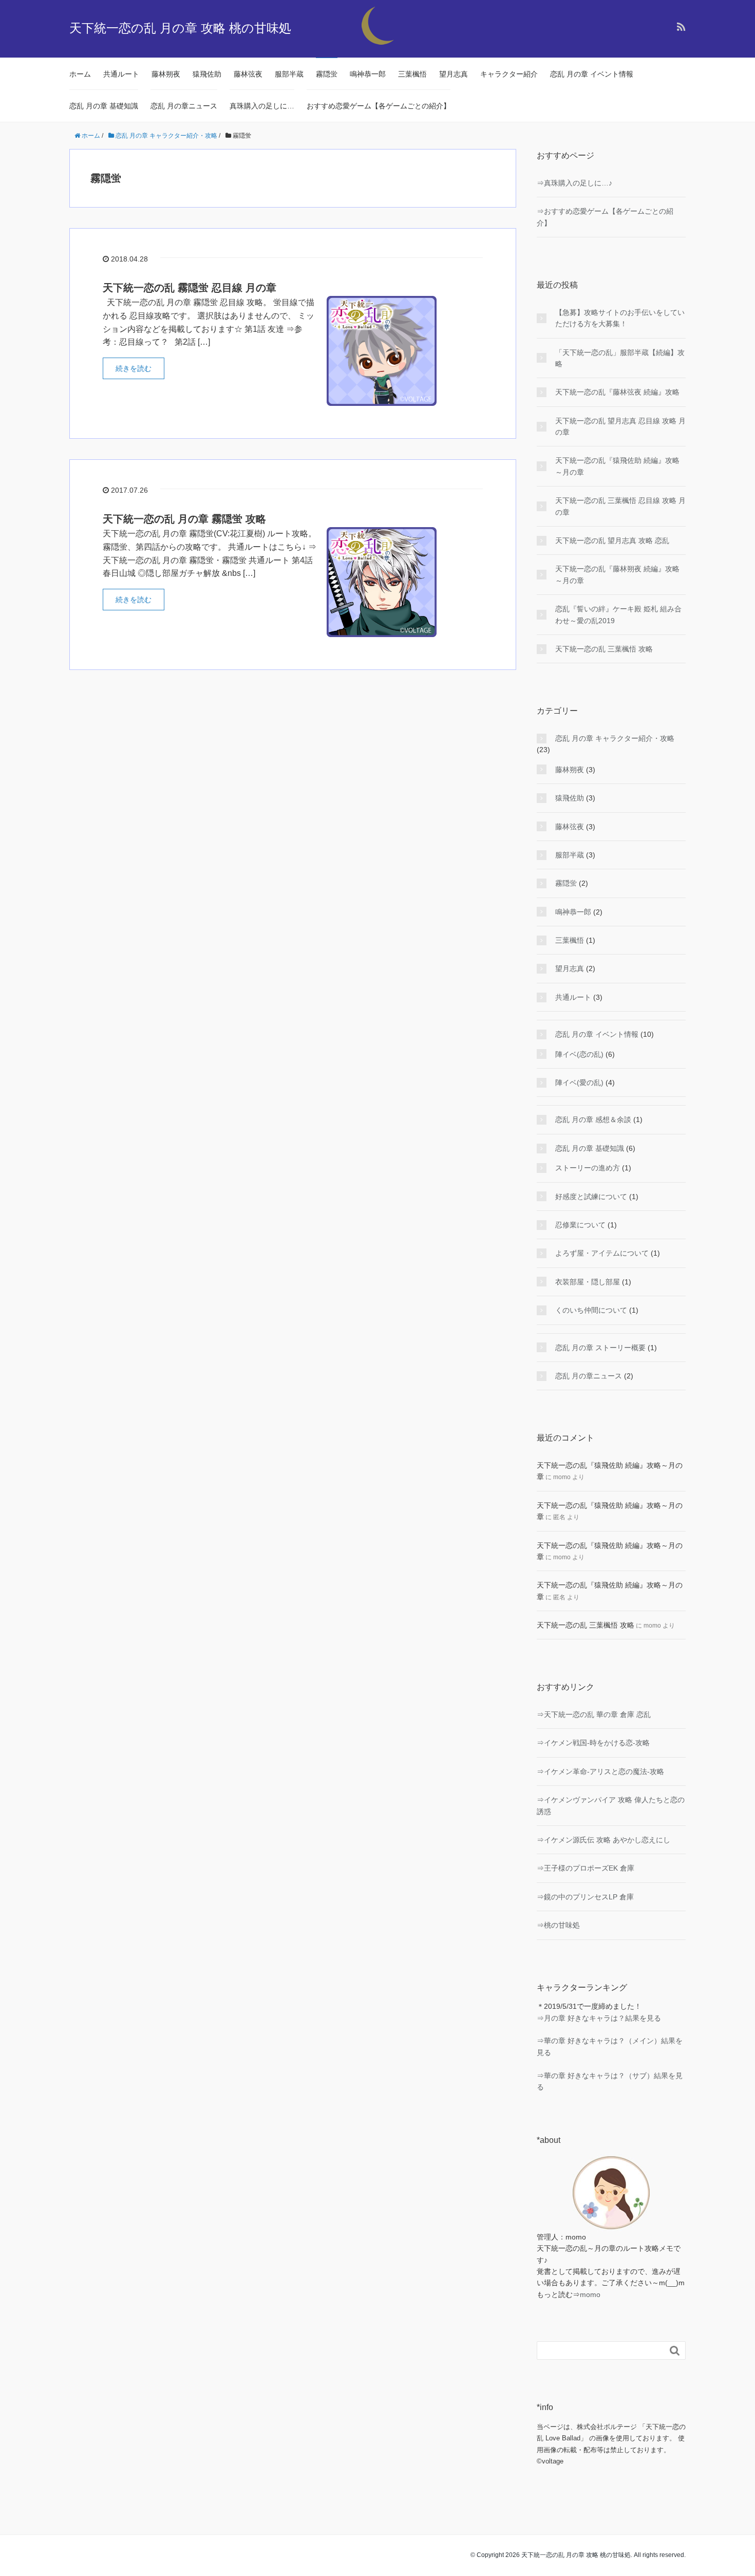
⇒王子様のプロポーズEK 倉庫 (586, 1868)
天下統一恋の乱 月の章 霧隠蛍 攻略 (184, 519)
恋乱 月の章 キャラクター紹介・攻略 (615, 738)
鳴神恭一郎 (368, 74)
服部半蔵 (289, 74)
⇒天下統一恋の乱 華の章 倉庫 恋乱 (594, 1714)
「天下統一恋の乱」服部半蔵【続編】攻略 (620, 358)
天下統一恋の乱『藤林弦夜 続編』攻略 (617, 392)
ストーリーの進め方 (588, 1168)
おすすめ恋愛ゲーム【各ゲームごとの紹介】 (379, 106)
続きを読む (134, 368)
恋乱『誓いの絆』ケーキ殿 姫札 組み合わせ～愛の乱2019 (618, 614)
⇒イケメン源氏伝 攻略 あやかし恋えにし (603, 1840)
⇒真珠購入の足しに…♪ (574, 183)
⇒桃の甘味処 (558, 1925)
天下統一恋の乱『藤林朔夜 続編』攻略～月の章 (617, 574)
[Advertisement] (293, 853)
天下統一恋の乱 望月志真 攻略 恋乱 (612, 540)
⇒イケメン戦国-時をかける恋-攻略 (593, 1743)
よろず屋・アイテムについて (602, 1253)
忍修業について (580, 1225)
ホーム (80, 74)
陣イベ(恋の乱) (579, 1054)
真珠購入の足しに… (262, 106)
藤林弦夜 (248, 74)
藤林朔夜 (166, 74)
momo (590, 2294)
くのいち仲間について (591, 1310)
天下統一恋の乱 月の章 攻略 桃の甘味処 (180, 28)
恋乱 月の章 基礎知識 (104, 106)
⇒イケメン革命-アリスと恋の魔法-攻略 (600, 1771)
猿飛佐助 (207, 74)
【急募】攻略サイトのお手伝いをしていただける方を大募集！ (620, 318)
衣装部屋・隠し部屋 (588, 1282)
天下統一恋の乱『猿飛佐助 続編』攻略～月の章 (617, 466)
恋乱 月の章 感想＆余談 (593, 1119)
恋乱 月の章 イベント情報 (592, 74)
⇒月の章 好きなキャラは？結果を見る (599, 2018)
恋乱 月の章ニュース (184, 106)
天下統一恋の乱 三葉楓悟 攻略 (604, 649)
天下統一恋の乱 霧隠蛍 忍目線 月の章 (190, 288)
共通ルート (121, 74)
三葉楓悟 (412, 74)
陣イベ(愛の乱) (579, 1082)
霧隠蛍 (327, 74)
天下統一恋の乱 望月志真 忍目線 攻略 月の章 (620, 426)
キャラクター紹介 (509, 74)
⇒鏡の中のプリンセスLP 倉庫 (585, 1897)
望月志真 (454, 74)
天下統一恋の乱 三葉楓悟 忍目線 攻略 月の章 (620, 506)
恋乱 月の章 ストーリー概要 (600, 1348)
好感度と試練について (591, 1197)
